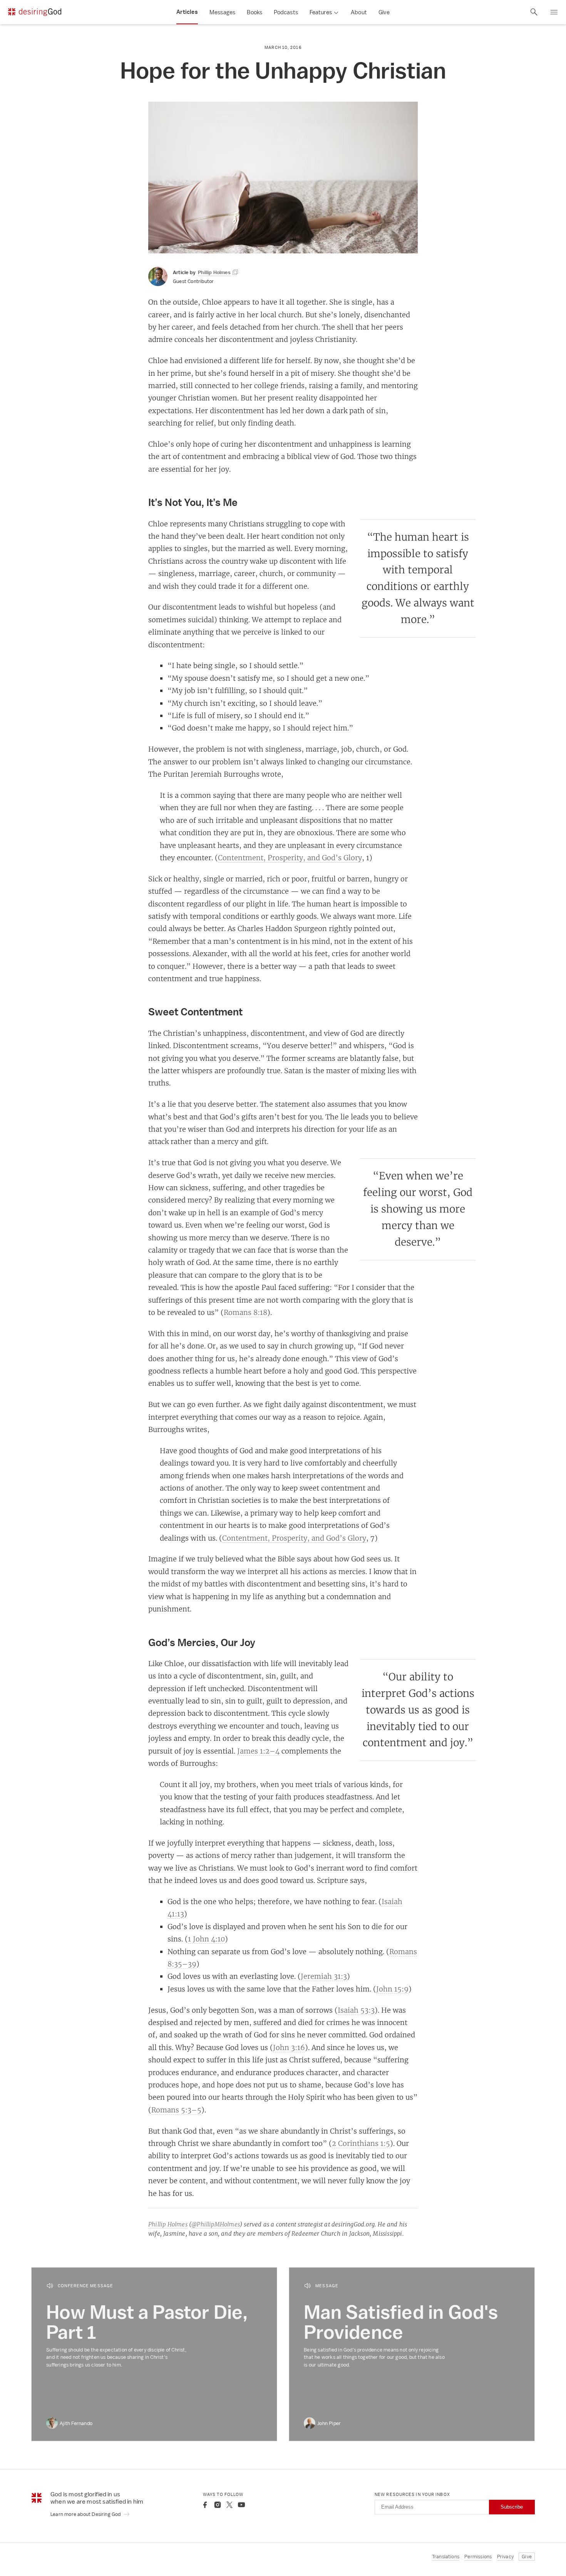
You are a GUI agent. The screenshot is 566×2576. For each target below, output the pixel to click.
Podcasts (286, 12)
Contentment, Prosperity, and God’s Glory (290, 858)
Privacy (505, 2557)
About (359, 12)
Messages (223, 12)
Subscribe (512, 2507)
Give (384, 12)
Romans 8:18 (245, 1312)
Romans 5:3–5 (176, 2110)
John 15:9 (392, 1989)
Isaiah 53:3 (356, 2010)
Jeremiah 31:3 (324, 1976)
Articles (187, 12)
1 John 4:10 (206, 1939)
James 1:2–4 (258, 1751)
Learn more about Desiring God (86, 2514)
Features (321, 12)
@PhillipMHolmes (216, 2224)
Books (255, 12)
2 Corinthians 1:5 (361, 2143)
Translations (446, 2557)
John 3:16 (289, 2047)
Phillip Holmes (168, 2224)
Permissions (478, 2557)
